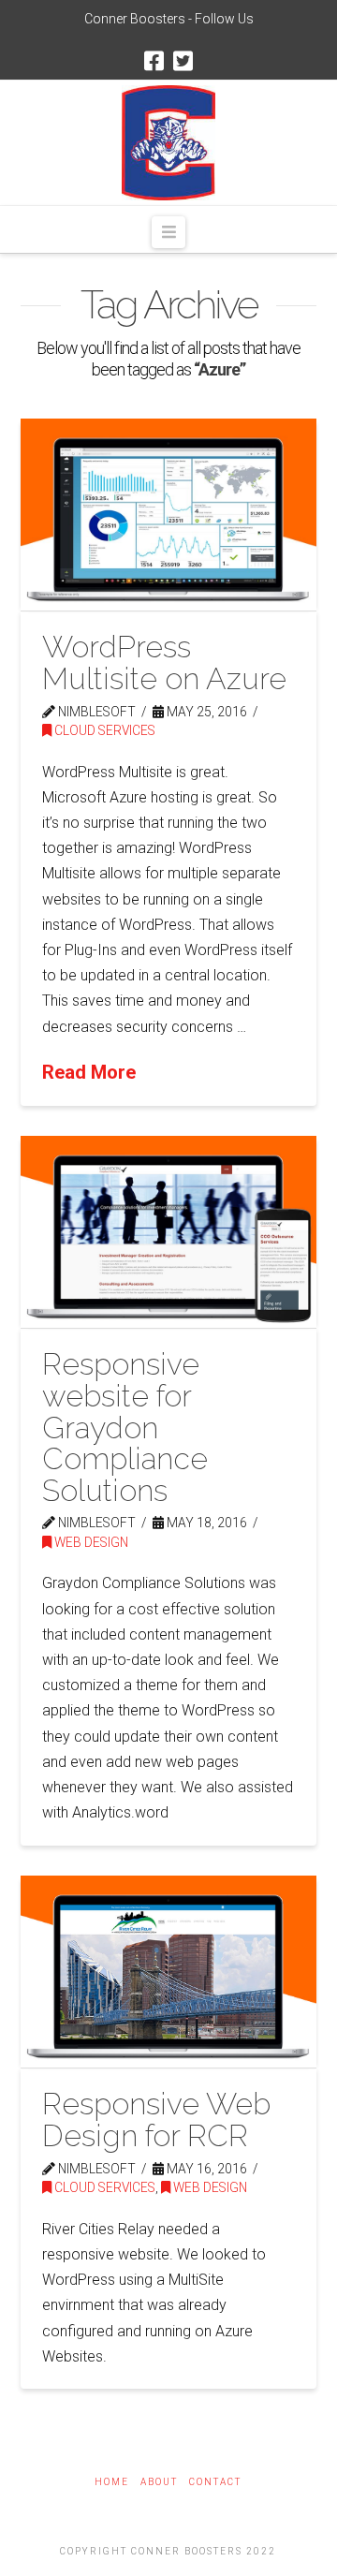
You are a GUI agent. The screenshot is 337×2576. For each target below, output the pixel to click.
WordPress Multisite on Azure (164, 662)
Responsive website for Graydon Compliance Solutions (125, 1427)
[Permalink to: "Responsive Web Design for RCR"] (169, 1972)
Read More (89, 1072)
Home (112, 2482)
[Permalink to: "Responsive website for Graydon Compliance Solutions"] (169, 1232)
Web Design (90, 1542)
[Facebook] (154, 61)
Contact (215, 2482)
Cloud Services (103, 730)
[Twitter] (183, 61)
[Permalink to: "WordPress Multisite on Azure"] (169, 515)
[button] (168, 232)
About (159, 2482)
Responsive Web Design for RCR (156, 2120)
